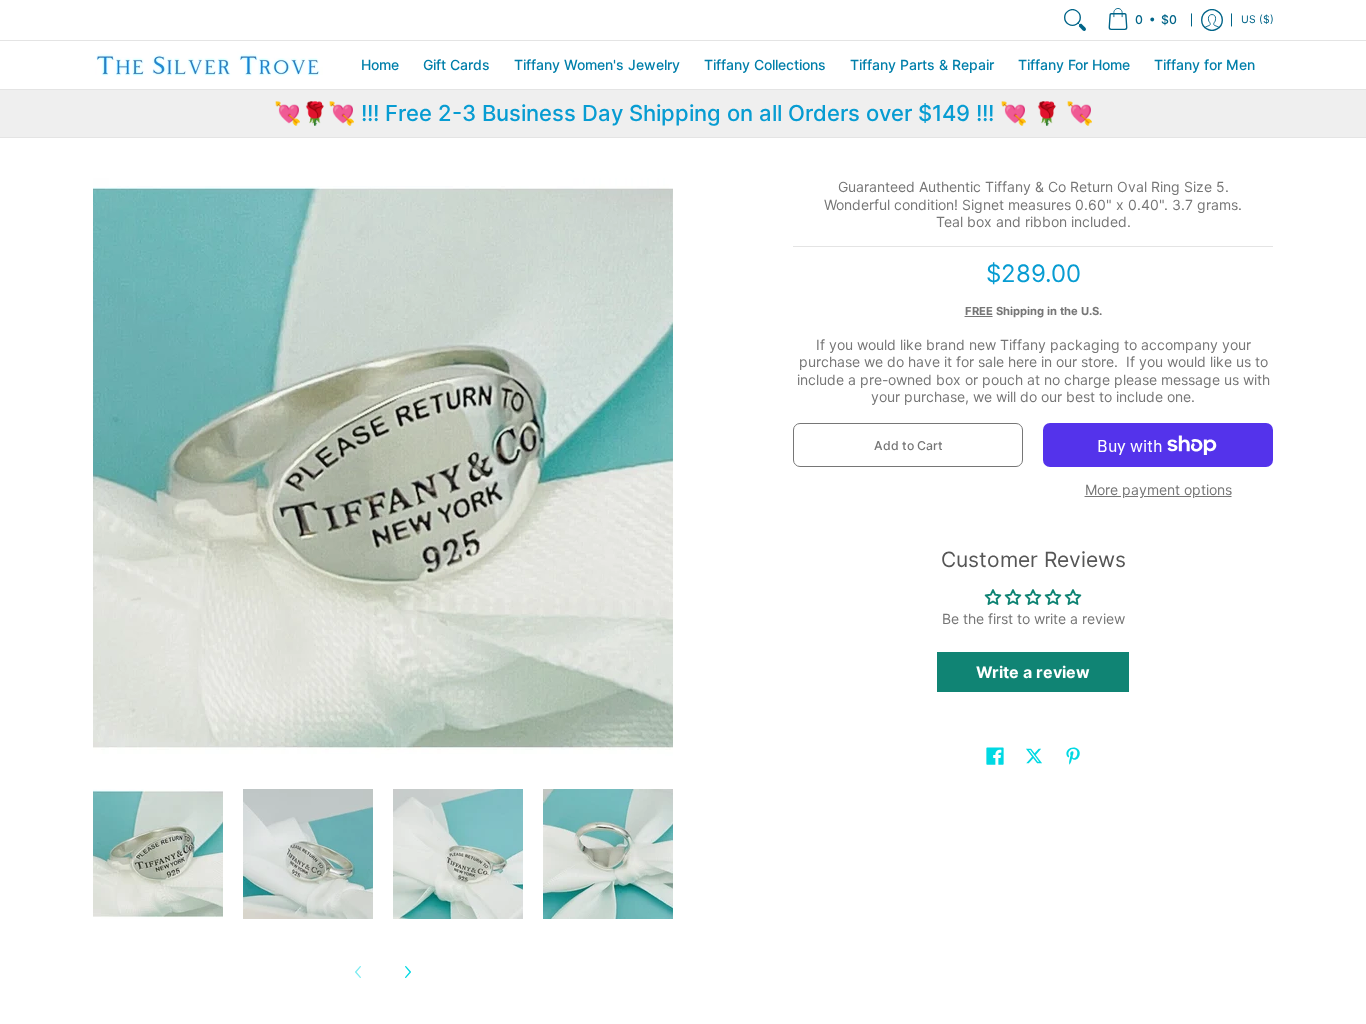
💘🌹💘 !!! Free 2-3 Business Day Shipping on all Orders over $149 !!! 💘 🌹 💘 (683, 113)
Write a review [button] (1033, 672)
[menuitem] (1142, 20)
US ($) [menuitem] (1257, 19)
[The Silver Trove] (208, 65)
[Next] (407, 972)
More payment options (1158, 489)
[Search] (1075, 20)
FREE (979, 311)
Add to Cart (908, 445)
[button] (995, 755)
